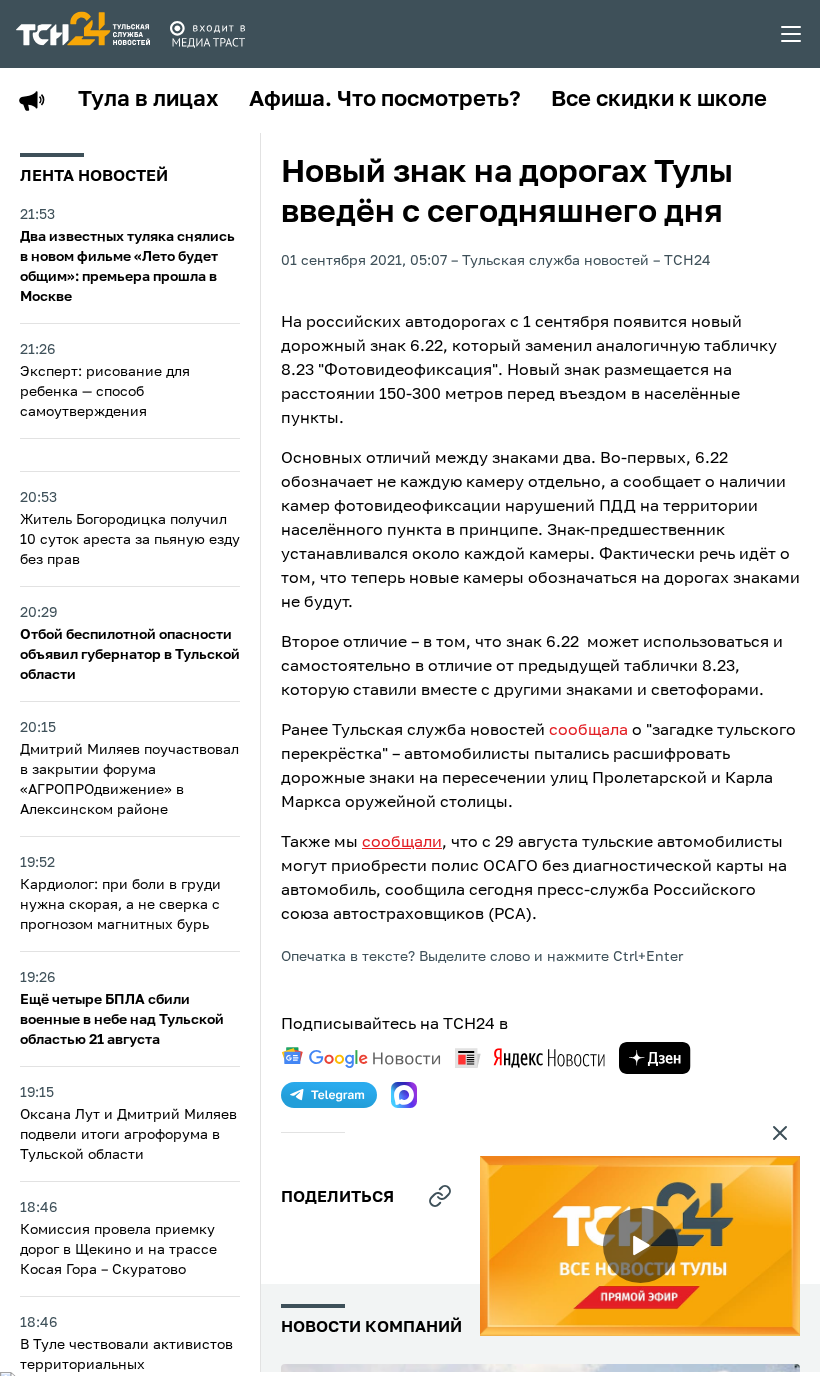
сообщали (402, 843)
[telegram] (329, 1095)
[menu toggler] (792, 34)
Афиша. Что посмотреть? (385, 100)
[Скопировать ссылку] (440, 1196)
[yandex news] (530, 1057)
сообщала (588, 731)
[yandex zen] (655, 1058)
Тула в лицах (148, 100)
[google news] (361, 1058)
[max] (404, 1095)
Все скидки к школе (659, 100)
